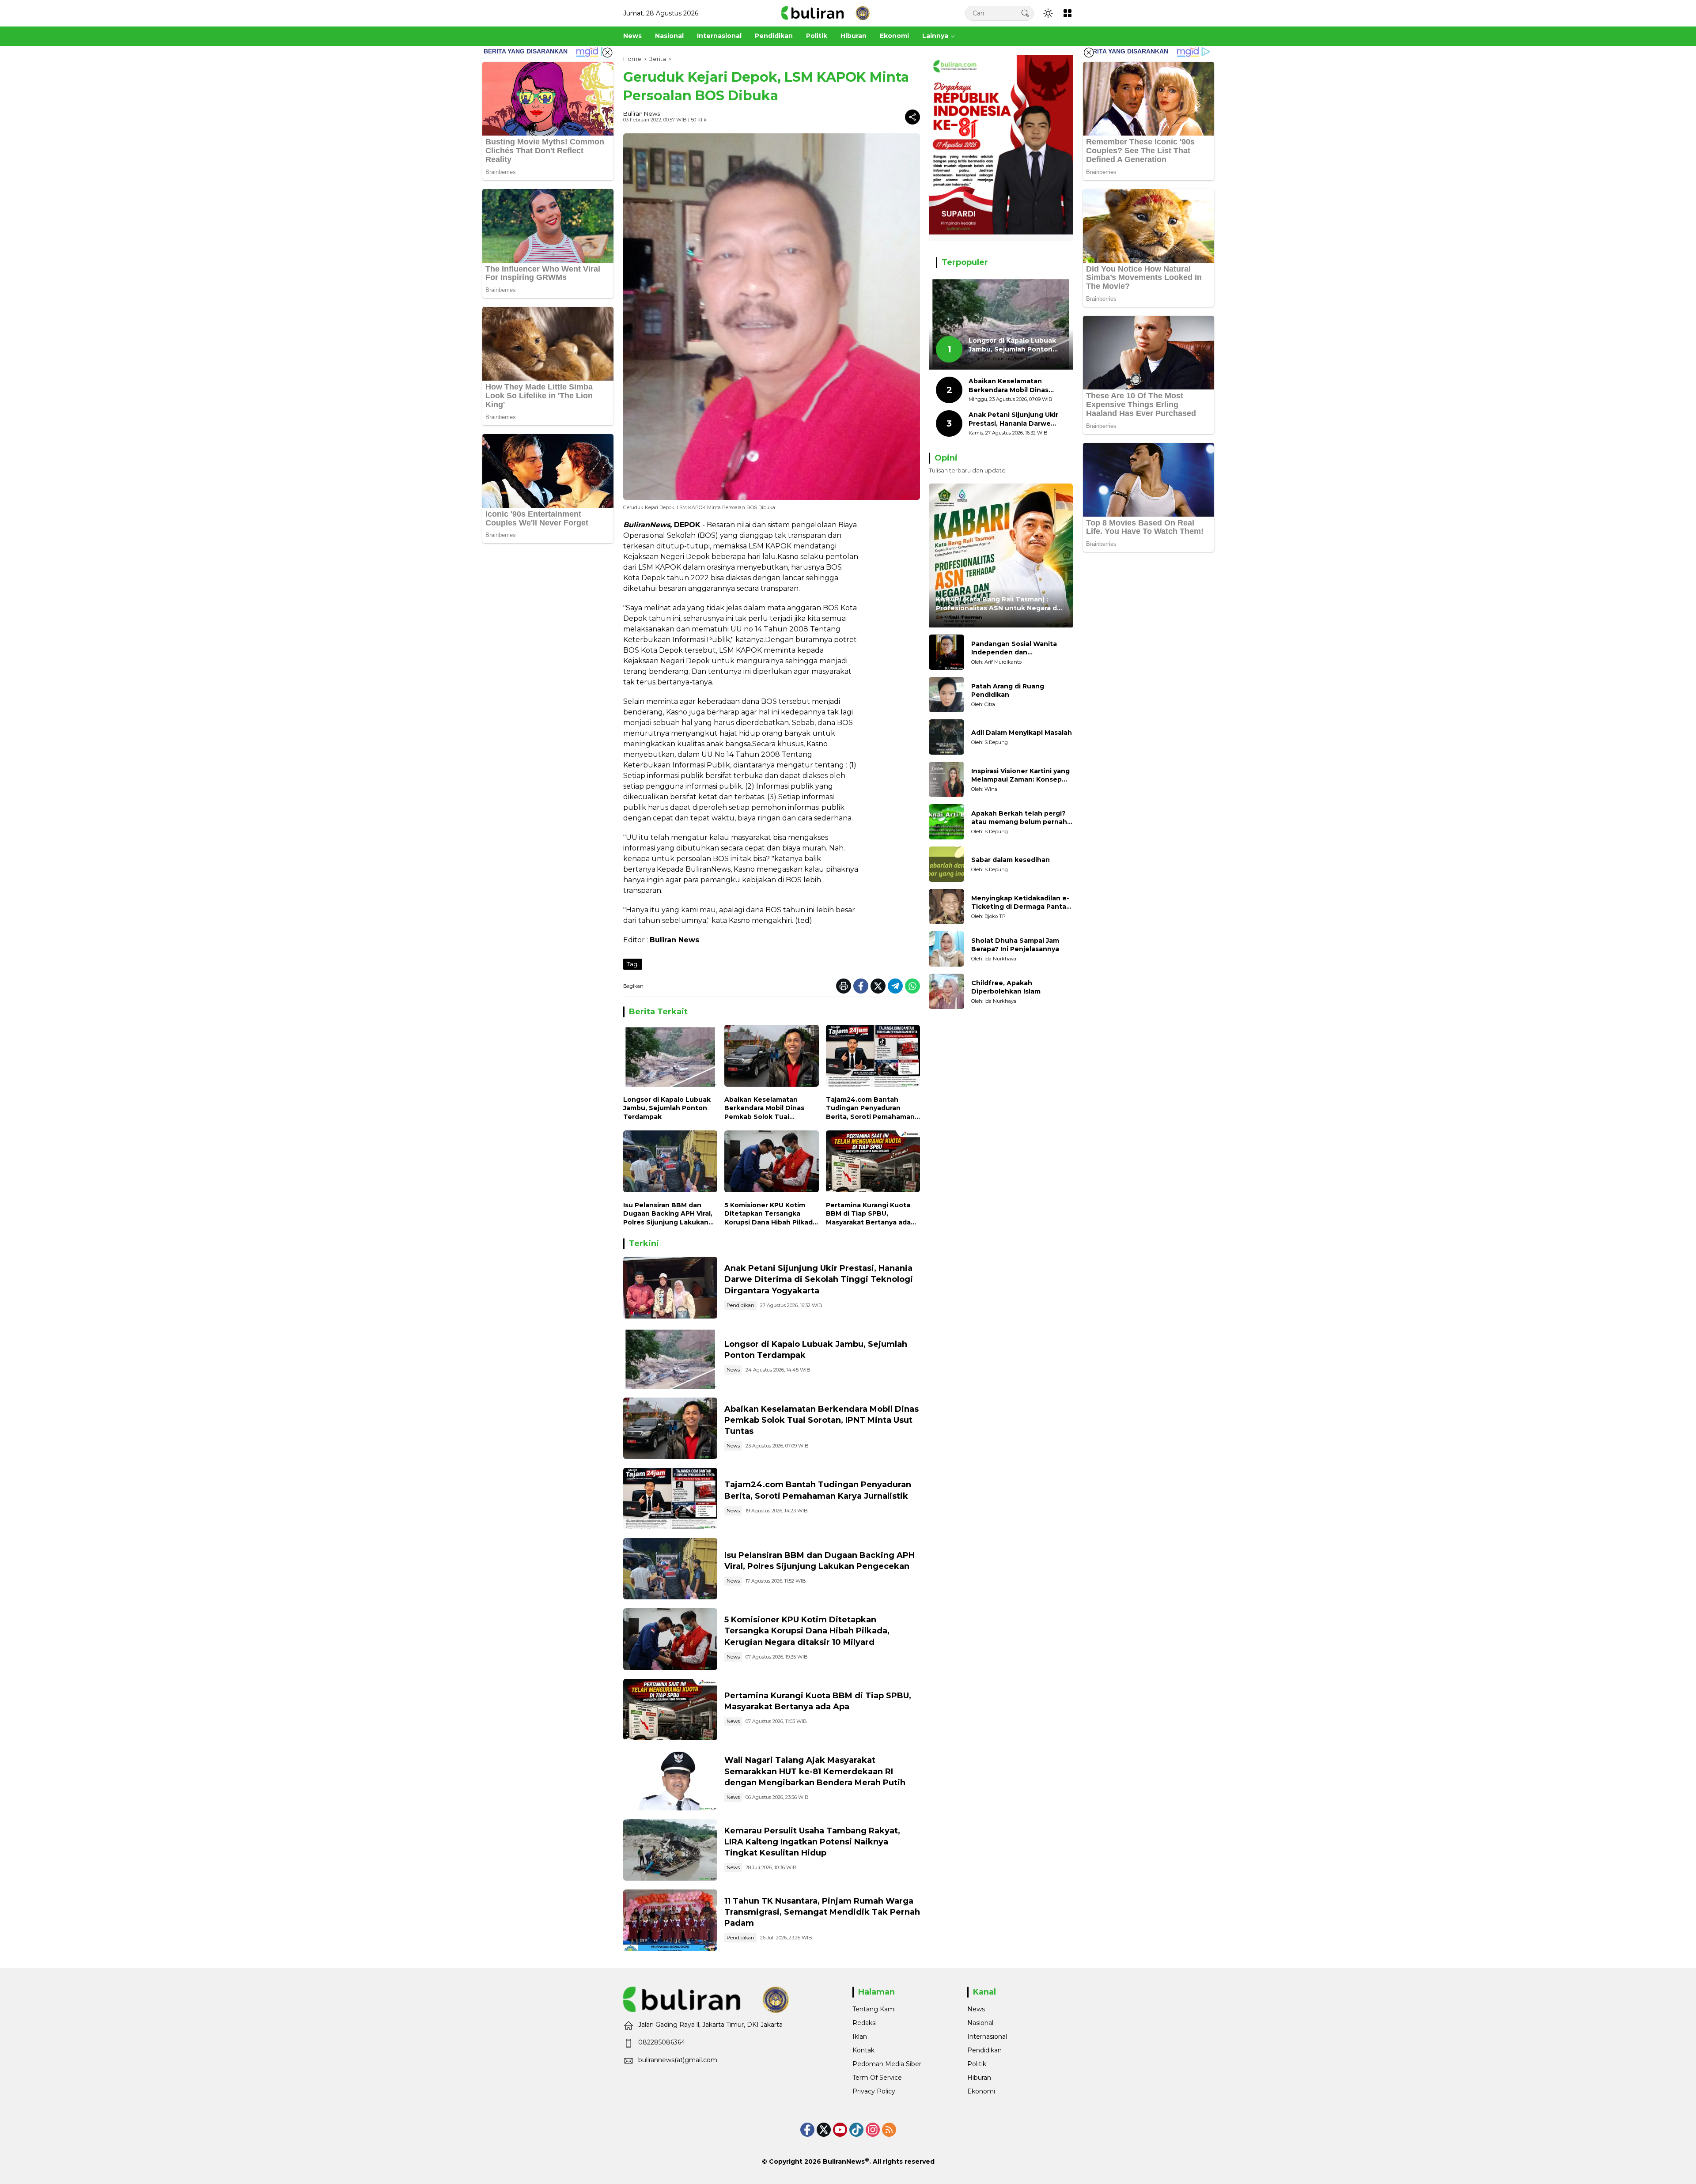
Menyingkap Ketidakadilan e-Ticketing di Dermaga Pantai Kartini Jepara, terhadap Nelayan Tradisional (1020, 903)
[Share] (912, 117)
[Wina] (946, 779)
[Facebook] (861, 986)
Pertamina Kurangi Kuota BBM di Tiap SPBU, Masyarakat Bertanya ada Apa (868, 1214)
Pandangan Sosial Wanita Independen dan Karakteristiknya (1014, 648)
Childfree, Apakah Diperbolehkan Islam (1006, 987)
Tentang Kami (874, 2009)
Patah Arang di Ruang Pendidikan (1008, 691)
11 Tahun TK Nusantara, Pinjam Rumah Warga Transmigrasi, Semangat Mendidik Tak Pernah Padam (822, 1912)
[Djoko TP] (946, 907)
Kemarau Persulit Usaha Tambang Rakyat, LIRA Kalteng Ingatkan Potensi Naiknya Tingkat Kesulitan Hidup (812, 1842)
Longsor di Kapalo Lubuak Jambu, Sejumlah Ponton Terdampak (667, 1108)
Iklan (860, 2037)
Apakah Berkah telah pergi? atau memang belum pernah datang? (1019, 818)
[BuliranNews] (825, 13)
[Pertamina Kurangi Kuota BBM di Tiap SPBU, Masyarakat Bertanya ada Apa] (873, 1163)
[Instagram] (873, 2130)
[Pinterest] (840, 2130)
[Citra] (946, 695)
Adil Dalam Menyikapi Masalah (1022, 733)
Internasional (987, 2037)
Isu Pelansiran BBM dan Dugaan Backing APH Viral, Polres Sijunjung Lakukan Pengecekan (668, 1214)
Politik (977, 2064)
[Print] (844, 986)
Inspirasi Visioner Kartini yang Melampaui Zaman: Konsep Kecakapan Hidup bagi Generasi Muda (1020, 776)
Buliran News (642, 113)
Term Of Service (877, 2078)
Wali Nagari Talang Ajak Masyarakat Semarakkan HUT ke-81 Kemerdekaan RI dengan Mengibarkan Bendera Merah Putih (815, 1771)
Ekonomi (981, 2091)
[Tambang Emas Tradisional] (670, 1850)
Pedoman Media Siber (887, 2064)
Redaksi (865, 2023)
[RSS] (889, 2130)
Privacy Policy (874, 2091)
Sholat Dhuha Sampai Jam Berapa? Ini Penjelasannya (1015, 945)
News (733, 1370)
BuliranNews (844, 2161)
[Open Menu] (1068, 13)
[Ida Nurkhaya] (946, 949)
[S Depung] (946, 737)
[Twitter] (878, 986)
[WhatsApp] (912, 986)
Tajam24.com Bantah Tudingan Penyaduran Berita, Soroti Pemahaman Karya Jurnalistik (870, 1109)
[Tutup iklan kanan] (1089, 53)
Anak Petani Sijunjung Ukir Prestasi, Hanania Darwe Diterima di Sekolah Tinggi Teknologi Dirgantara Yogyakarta (819, 1279)
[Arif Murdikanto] (946, 652)
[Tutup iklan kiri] (607, 53)
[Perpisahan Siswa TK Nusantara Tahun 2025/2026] (670, 1920)
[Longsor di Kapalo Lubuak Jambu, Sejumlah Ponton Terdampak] (670, 1058)
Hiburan (979, 2078)
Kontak (863, 2050)
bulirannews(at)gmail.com (678, 2060)
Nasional (980, 2023)
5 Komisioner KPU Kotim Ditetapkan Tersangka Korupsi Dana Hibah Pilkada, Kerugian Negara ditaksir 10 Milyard (771, 1214)
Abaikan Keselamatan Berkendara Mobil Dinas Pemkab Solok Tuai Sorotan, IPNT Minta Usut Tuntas (767, 1109)
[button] (1025, 13)
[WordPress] (856, 2130)
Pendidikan (740, 1305)
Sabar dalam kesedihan (1011, 860)
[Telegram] (895, 986)
